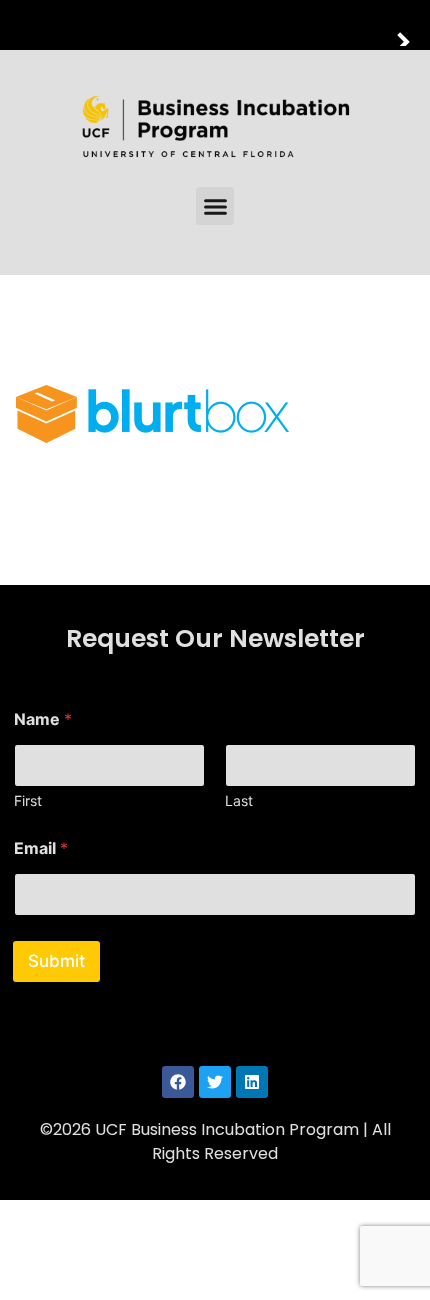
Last (239, 800)
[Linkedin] (252, 1082)
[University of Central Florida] (152, 24)
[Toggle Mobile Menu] (410, 23)
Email (41, 848)
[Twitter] (215, 1082)
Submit (56, 961)
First (28, 800)
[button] (215, 206)
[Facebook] (178, 1082)
